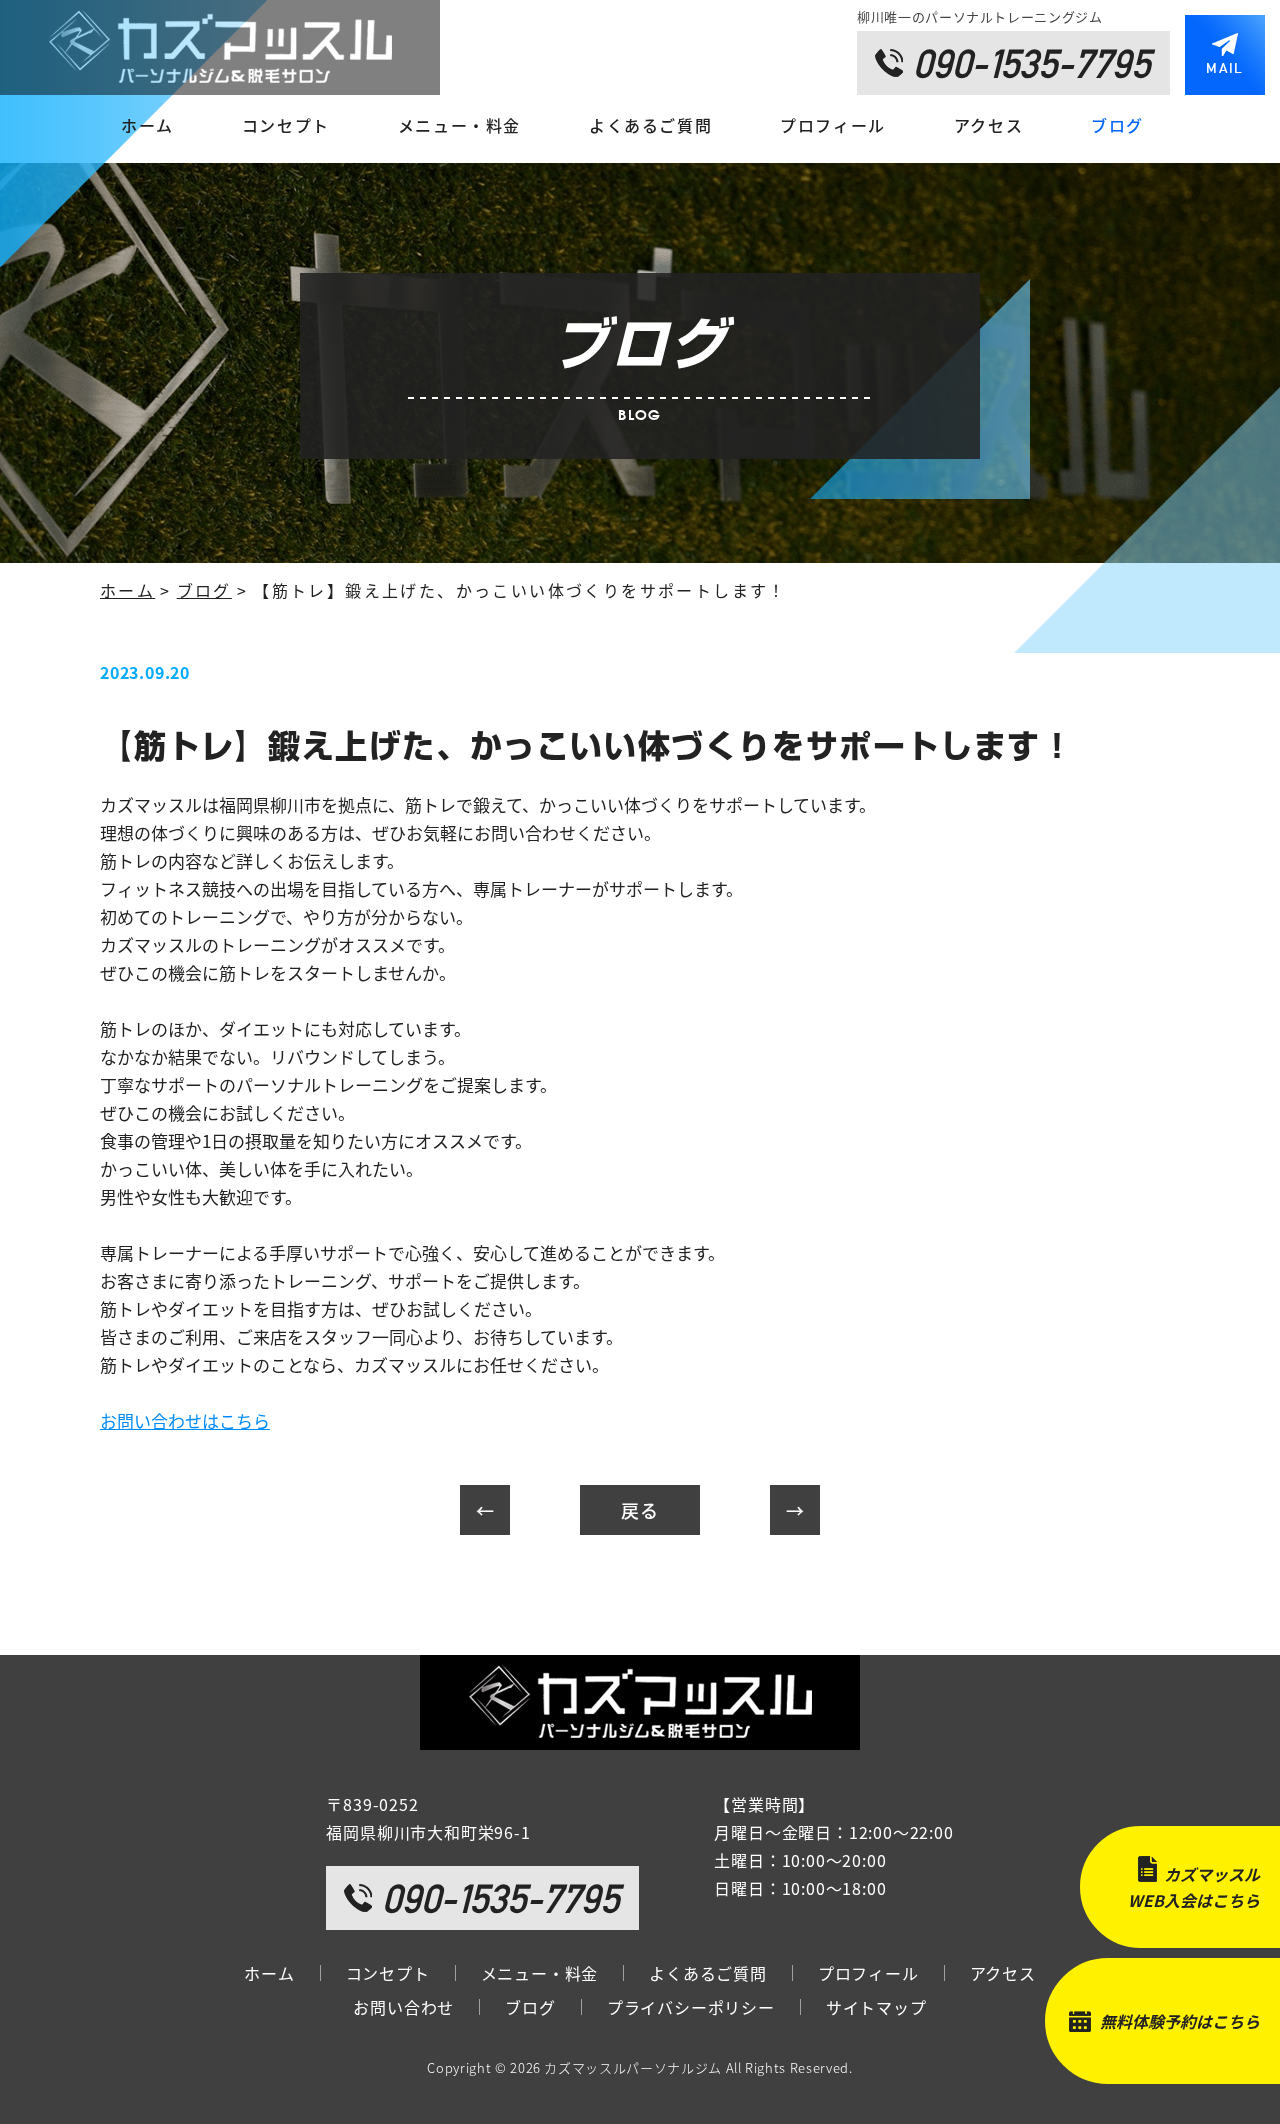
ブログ (1117, 125)
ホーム (147, 125)
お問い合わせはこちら (185, 1420)
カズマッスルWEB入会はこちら (1194, 1887)
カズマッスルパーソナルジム (632, 2067)
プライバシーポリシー (691, 2007)
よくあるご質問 (650, 125)
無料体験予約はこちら (1180, 2021)
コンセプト (286, 125)
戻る (640, 1510)
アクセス (988, 125)
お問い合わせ (403, 2007)
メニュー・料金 (459, 125)
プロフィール (833, 125)
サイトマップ (876, 2007)
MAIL (1225, 68)
